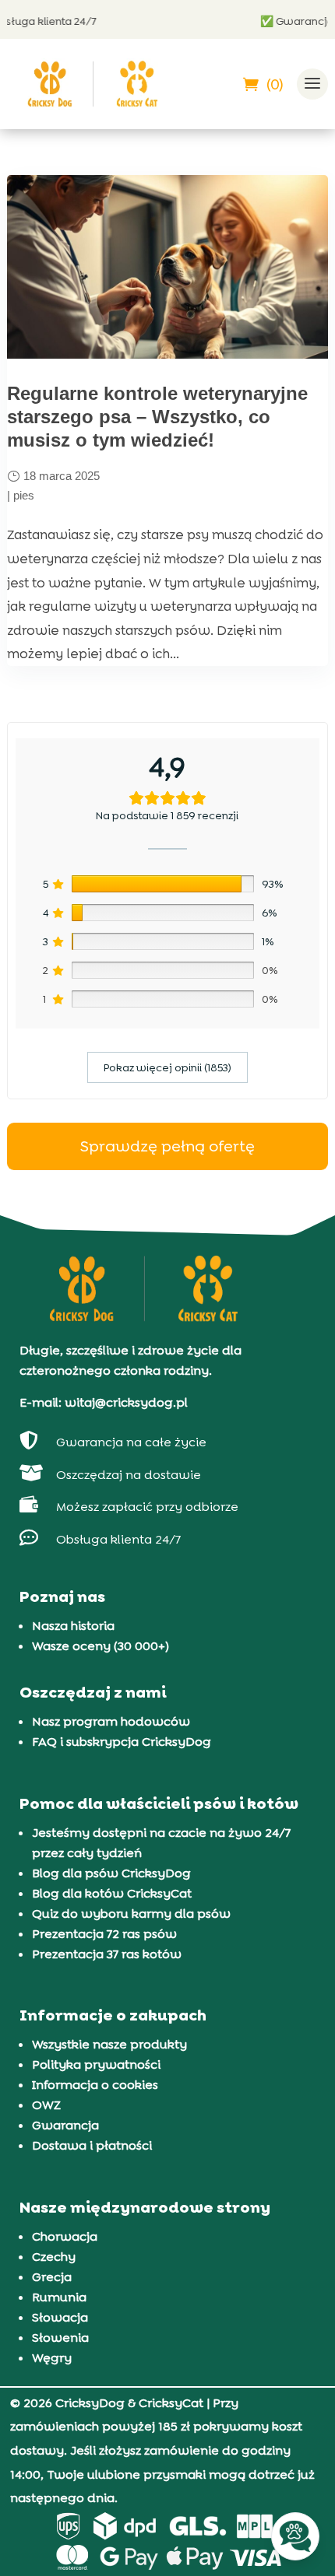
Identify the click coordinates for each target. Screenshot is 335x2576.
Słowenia (60, 2338)
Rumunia (59, 2297)
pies (24, 495)
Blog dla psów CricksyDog (111, 1873)
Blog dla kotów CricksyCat (112, 1893)
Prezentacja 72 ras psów (104, 1934)
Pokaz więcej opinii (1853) (167, 1067)
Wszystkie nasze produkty (109, 2044)
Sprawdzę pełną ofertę (167, 1146)
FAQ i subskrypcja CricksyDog (122, 1742)
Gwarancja (65, 2125)
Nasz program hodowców (111, 1721)
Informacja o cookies (95, 2085)
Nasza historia (73, 1626)
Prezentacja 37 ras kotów (107, 1954)
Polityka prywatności (96, 2064)
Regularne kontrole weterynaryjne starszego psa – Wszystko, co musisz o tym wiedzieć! (157, 417)
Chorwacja (65, 2236)
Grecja (52, 2277)
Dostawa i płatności (92, 2145)
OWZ (46, 2105)
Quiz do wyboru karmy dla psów (131, 1914)
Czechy (54, 2257)
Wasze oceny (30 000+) (100, 1646)
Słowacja (60, 2317)
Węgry (52, 2358)
